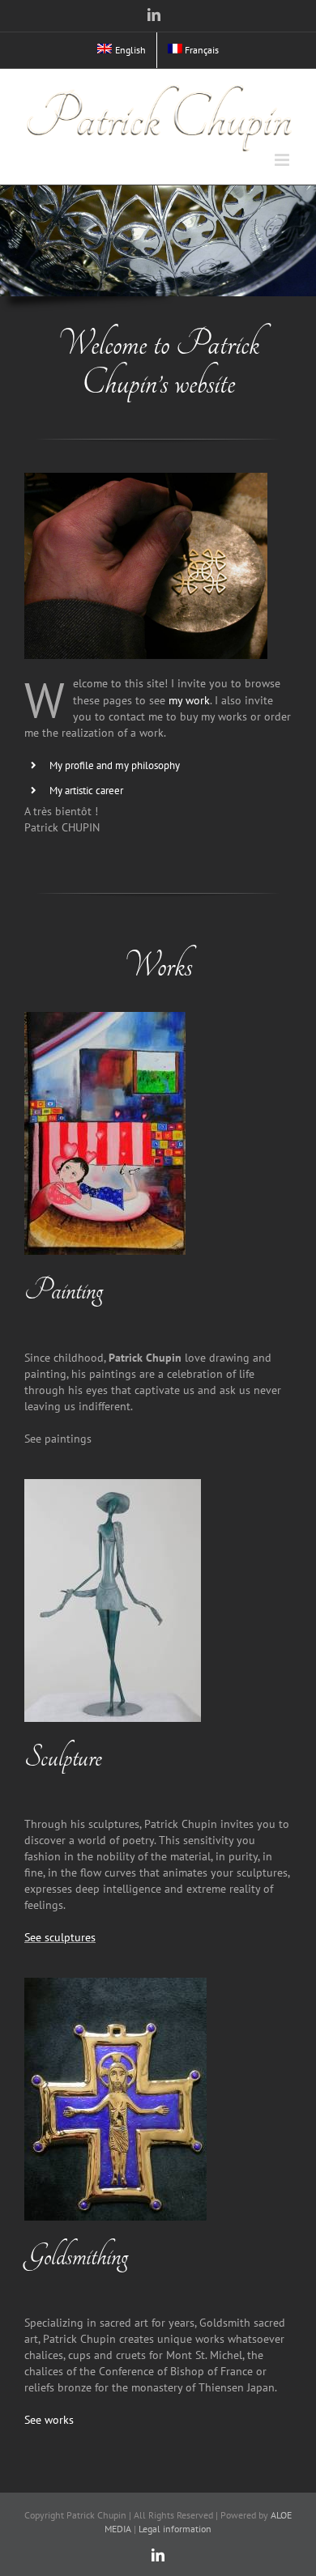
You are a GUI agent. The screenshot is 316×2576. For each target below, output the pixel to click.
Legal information (175, 2529)
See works (49, 2420)
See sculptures (60, 1937)
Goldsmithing (76, 2256)
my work (189, 700)
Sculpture (63, 1758)
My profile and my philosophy (115, 765)
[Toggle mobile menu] (283, 160)
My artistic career (86, 791)
